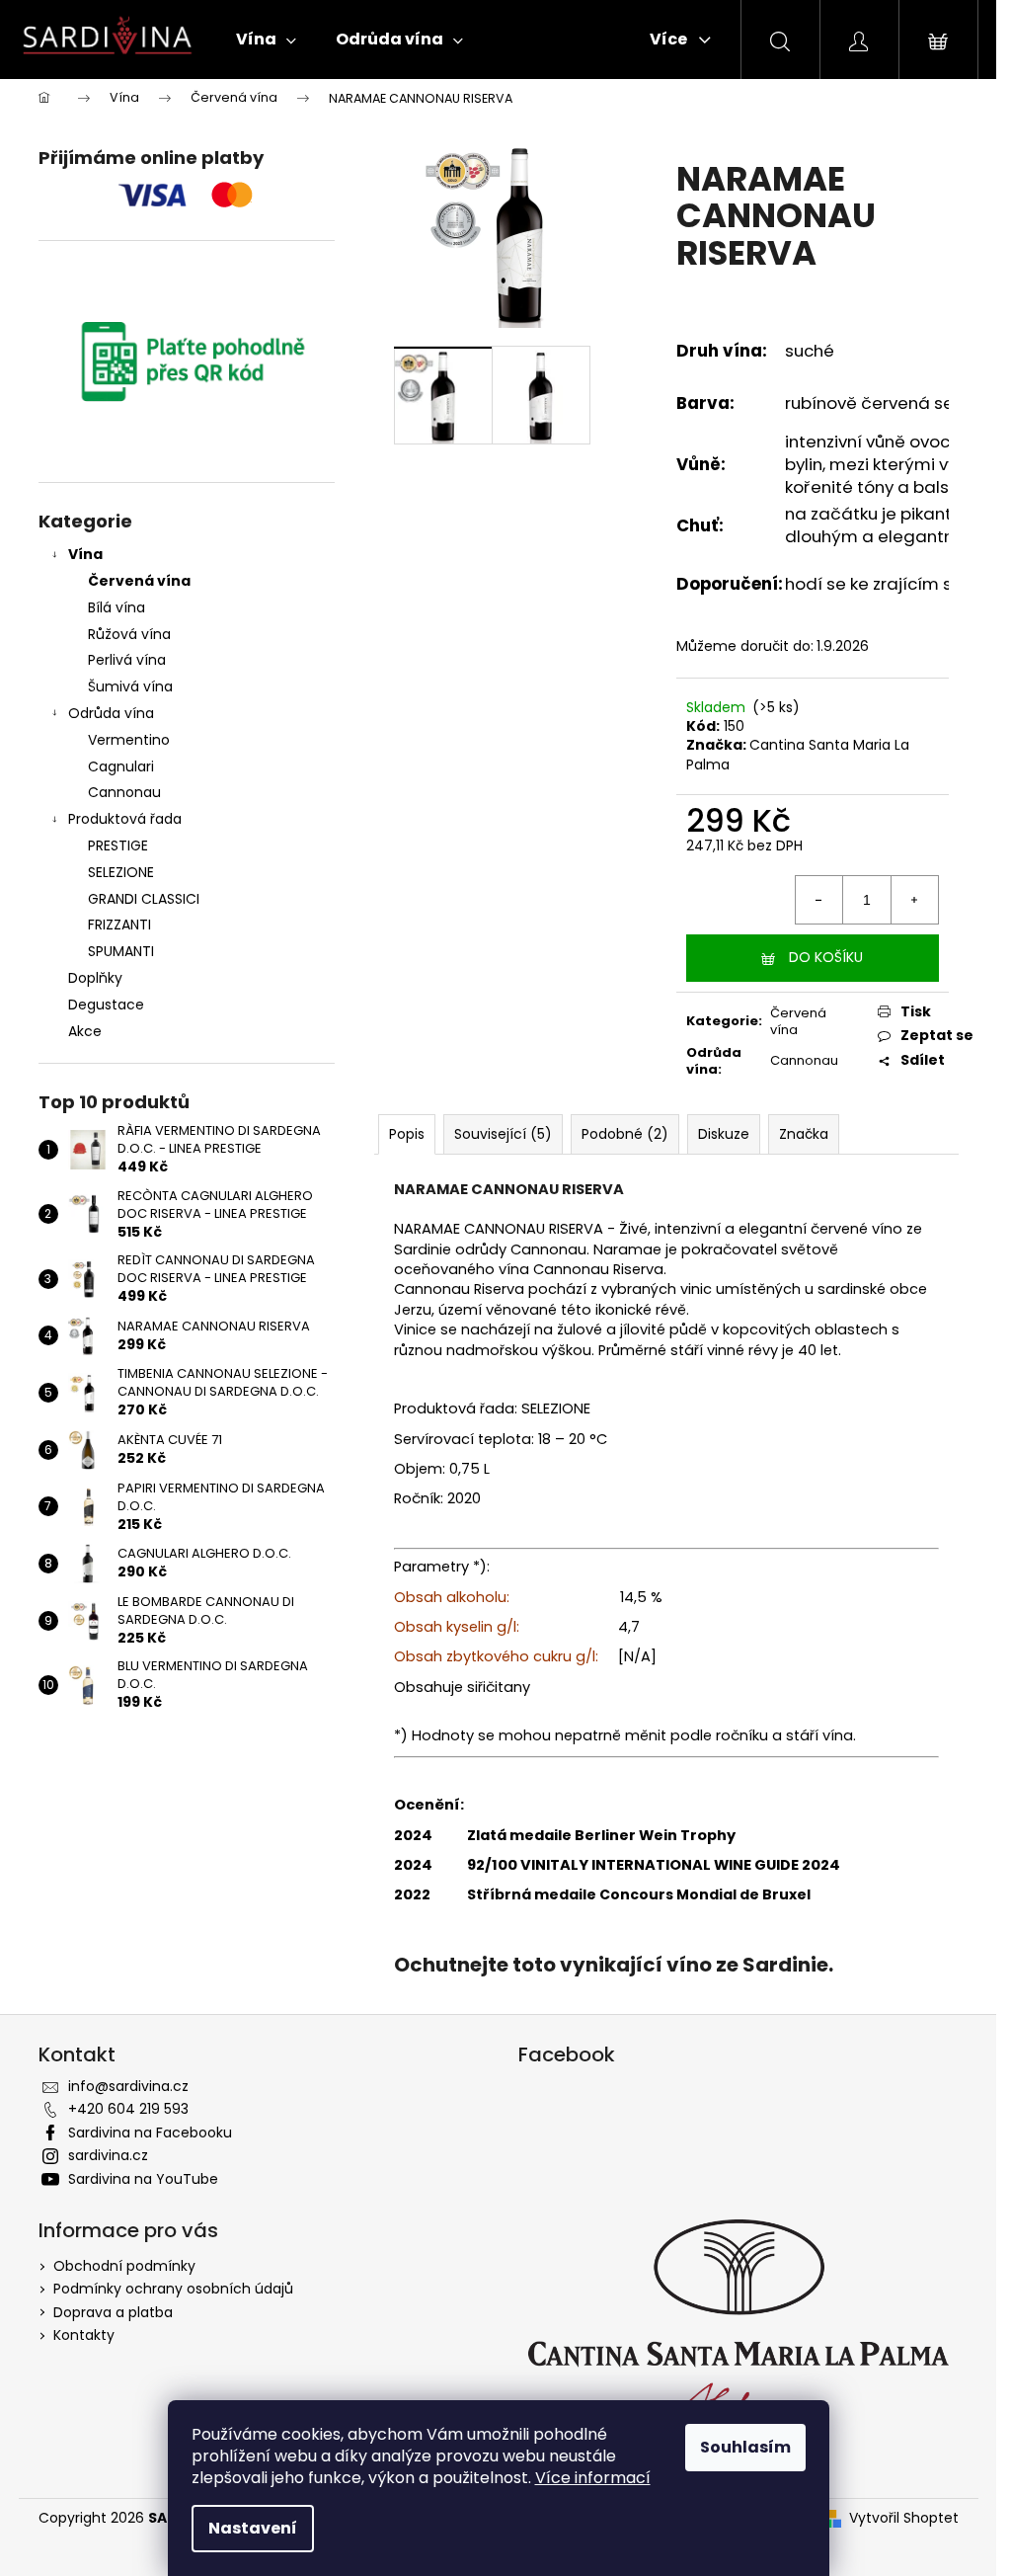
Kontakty (84, 2335)
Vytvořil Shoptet (904, 2518)
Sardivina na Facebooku (150, 2133)
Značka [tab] (804, 1134)
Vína (85, 554)
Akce (85, 1031)
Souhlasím (745, 2447)
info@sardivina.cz (128, 2086)
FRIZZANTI (119, 925)
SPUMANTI (121, 951)
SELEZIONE (121, 872)
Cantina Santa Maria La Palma (798, 754)
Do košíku (826, 957)
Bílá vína (117, 607)
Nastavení (253, 2528)
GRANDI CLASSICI (144, 899)
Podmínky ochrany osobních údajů (173, 2289)
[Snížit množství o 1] (819, 900)
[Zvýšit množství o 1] (914, 900)
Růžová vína (129, 634)
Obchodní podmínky (124, 2266)
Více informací (593, 2478)
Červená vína (139, 581)
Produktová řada (125, 819)
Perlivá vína (127, 660)
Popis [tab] (407, 1134)
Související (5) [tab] (503, 1134)
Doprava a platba (113, 2312)
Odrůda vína (111, 713)
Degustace (106, 1005)
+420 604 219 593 (128, 2109)
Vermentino (129, 740)
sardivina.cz (108, 2155)
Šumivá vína (130, 686)
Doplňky (95, 978)
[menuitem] (266, 40)
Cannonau (124, 792)
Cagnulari (121, 766)
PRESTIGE (118, 845)
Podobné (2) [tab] (625, 1134)
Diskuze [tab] (724, 1134)
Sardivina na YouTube (143, 2179)
